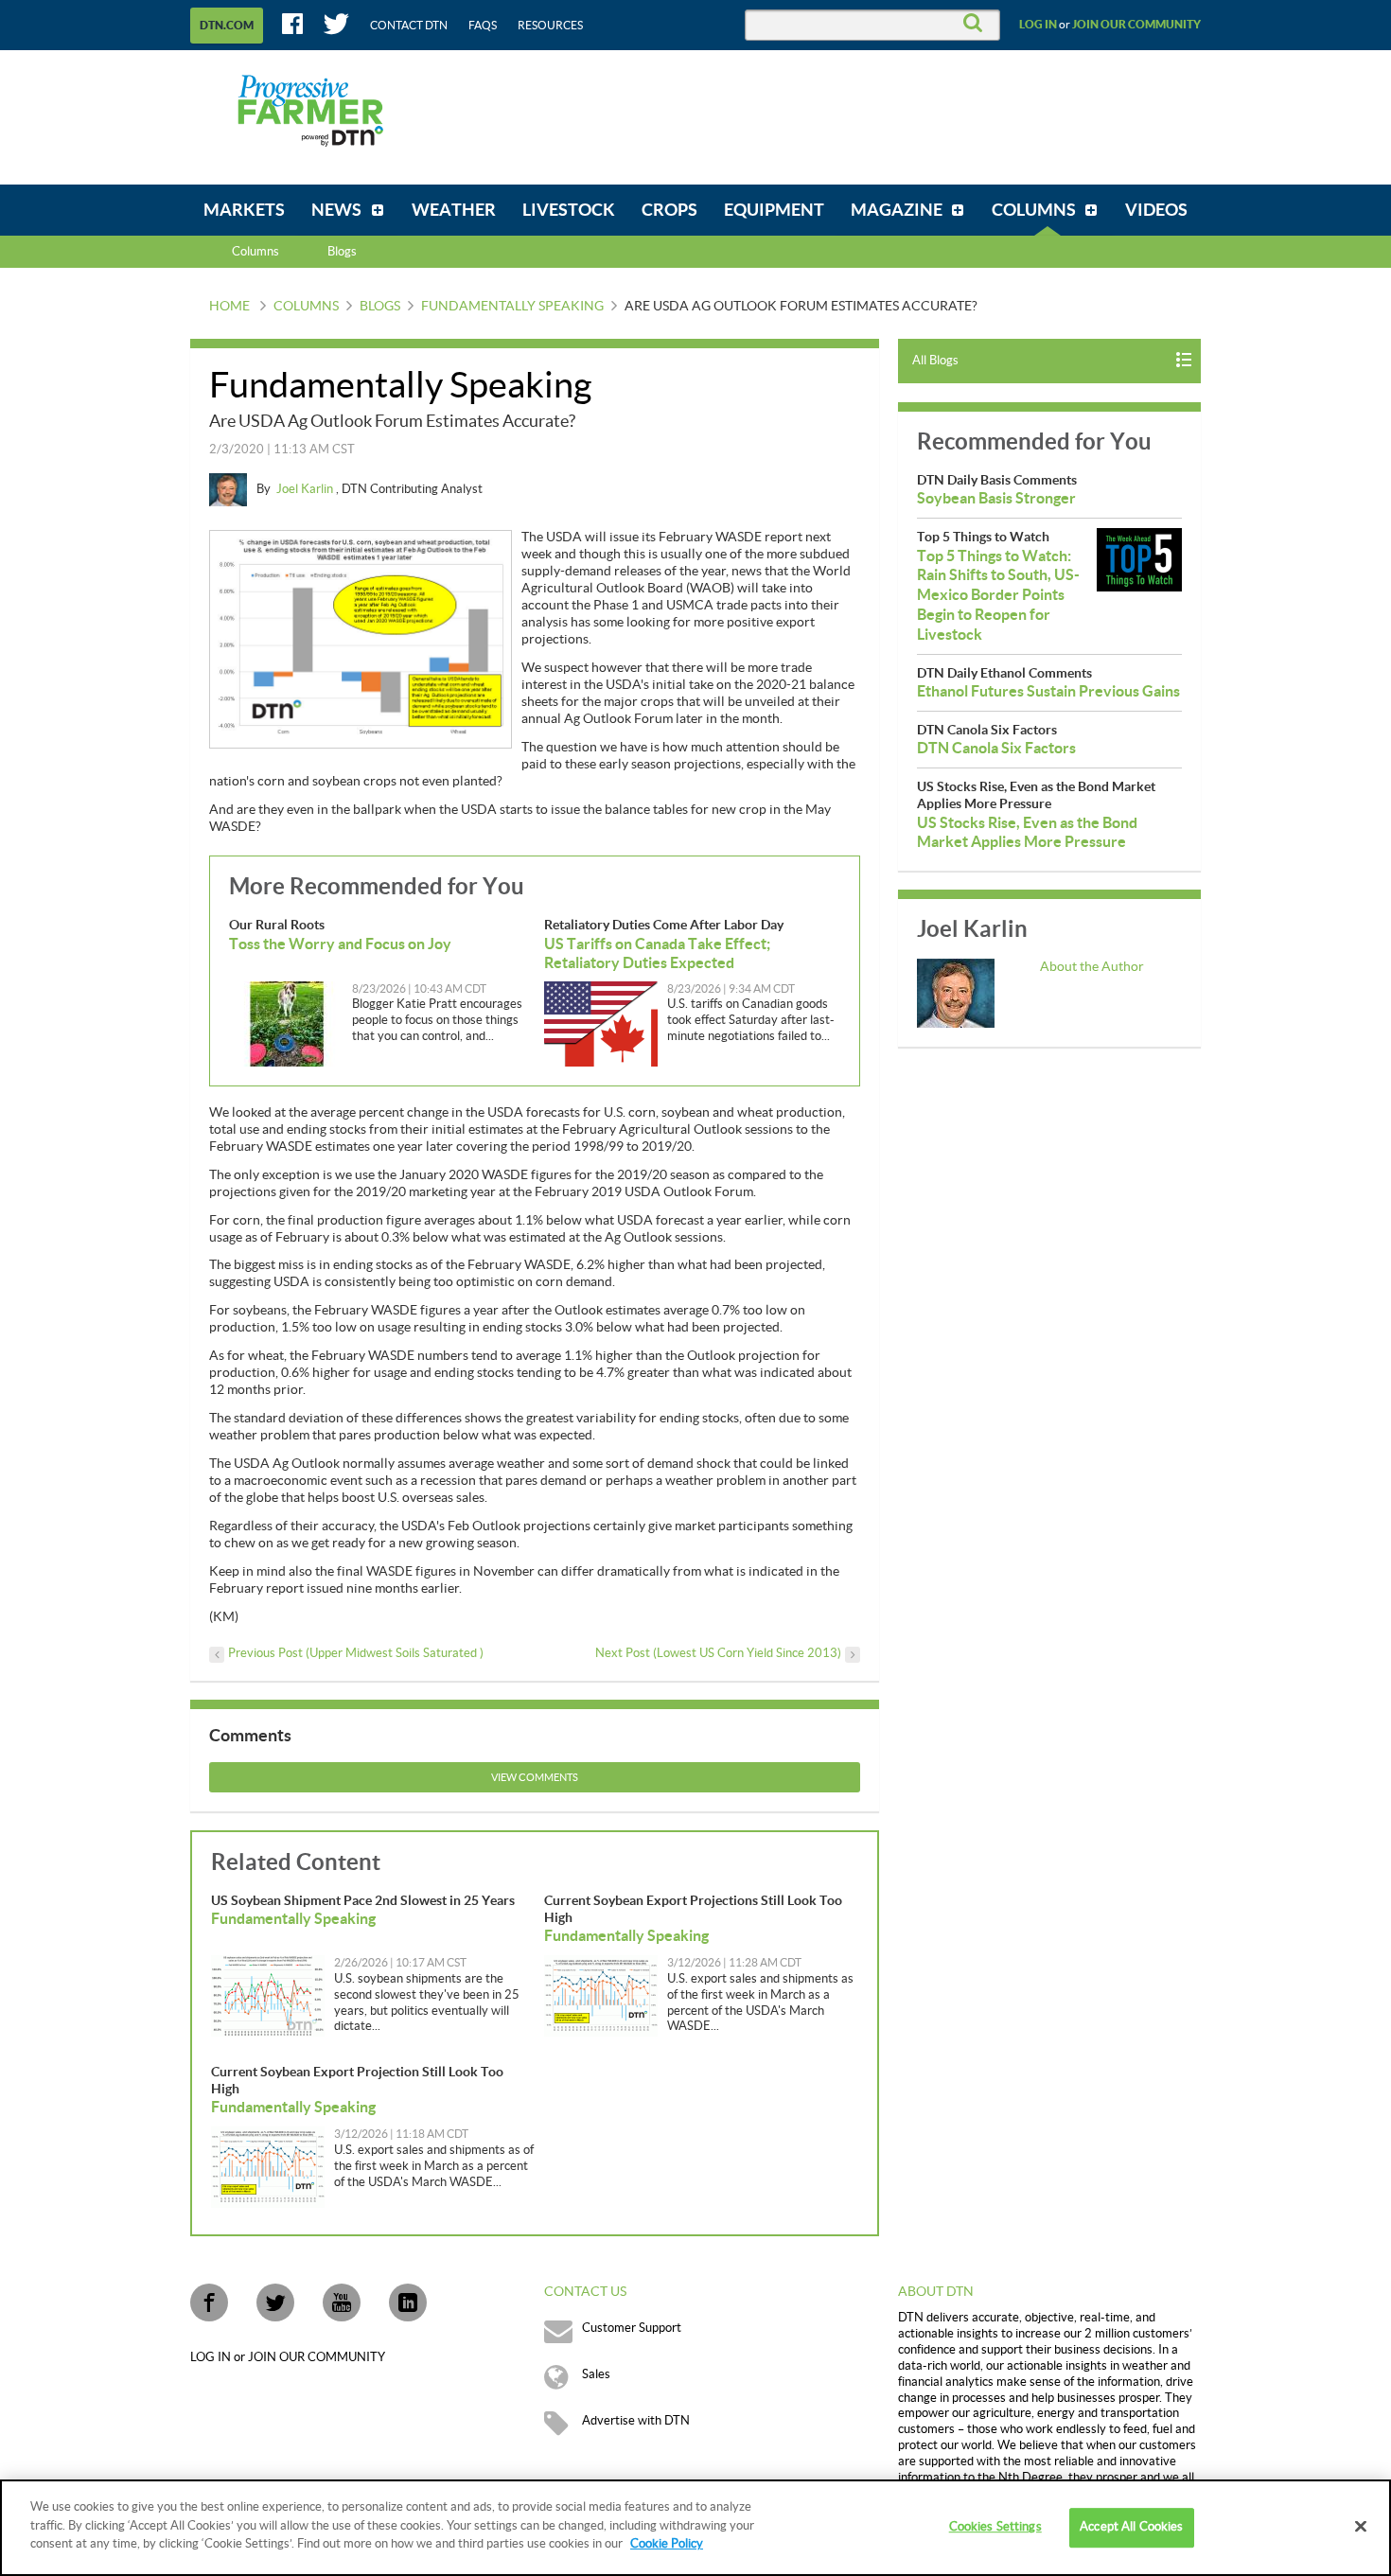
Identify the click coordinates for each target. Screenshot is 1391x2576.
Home (229, 307)
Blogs (380, 307)
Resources (550, 26)
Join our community (1136, 25)
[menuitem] (244, 210)
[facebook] (209, 2303)
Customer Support (632, 2328)
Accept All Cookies (1131, 2527)
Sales (596, 2374)
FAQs (483, 26)
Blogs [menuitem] (342, 252)
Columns (255, 252)
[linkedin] (408, 2303)
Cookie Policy (667, 2544)
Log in (1038, 25)
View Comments (535, 1778)
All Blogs (935, 361)
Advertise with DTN (636, 2421)
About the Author (1092, 967)
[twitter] (275, 2303)
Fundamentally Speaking (512, 307)
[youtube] (342, 2303)
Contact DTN (409, 26)
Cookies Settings (995, 2527)
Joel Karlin (306, 489)
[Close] (1361, 2527)
